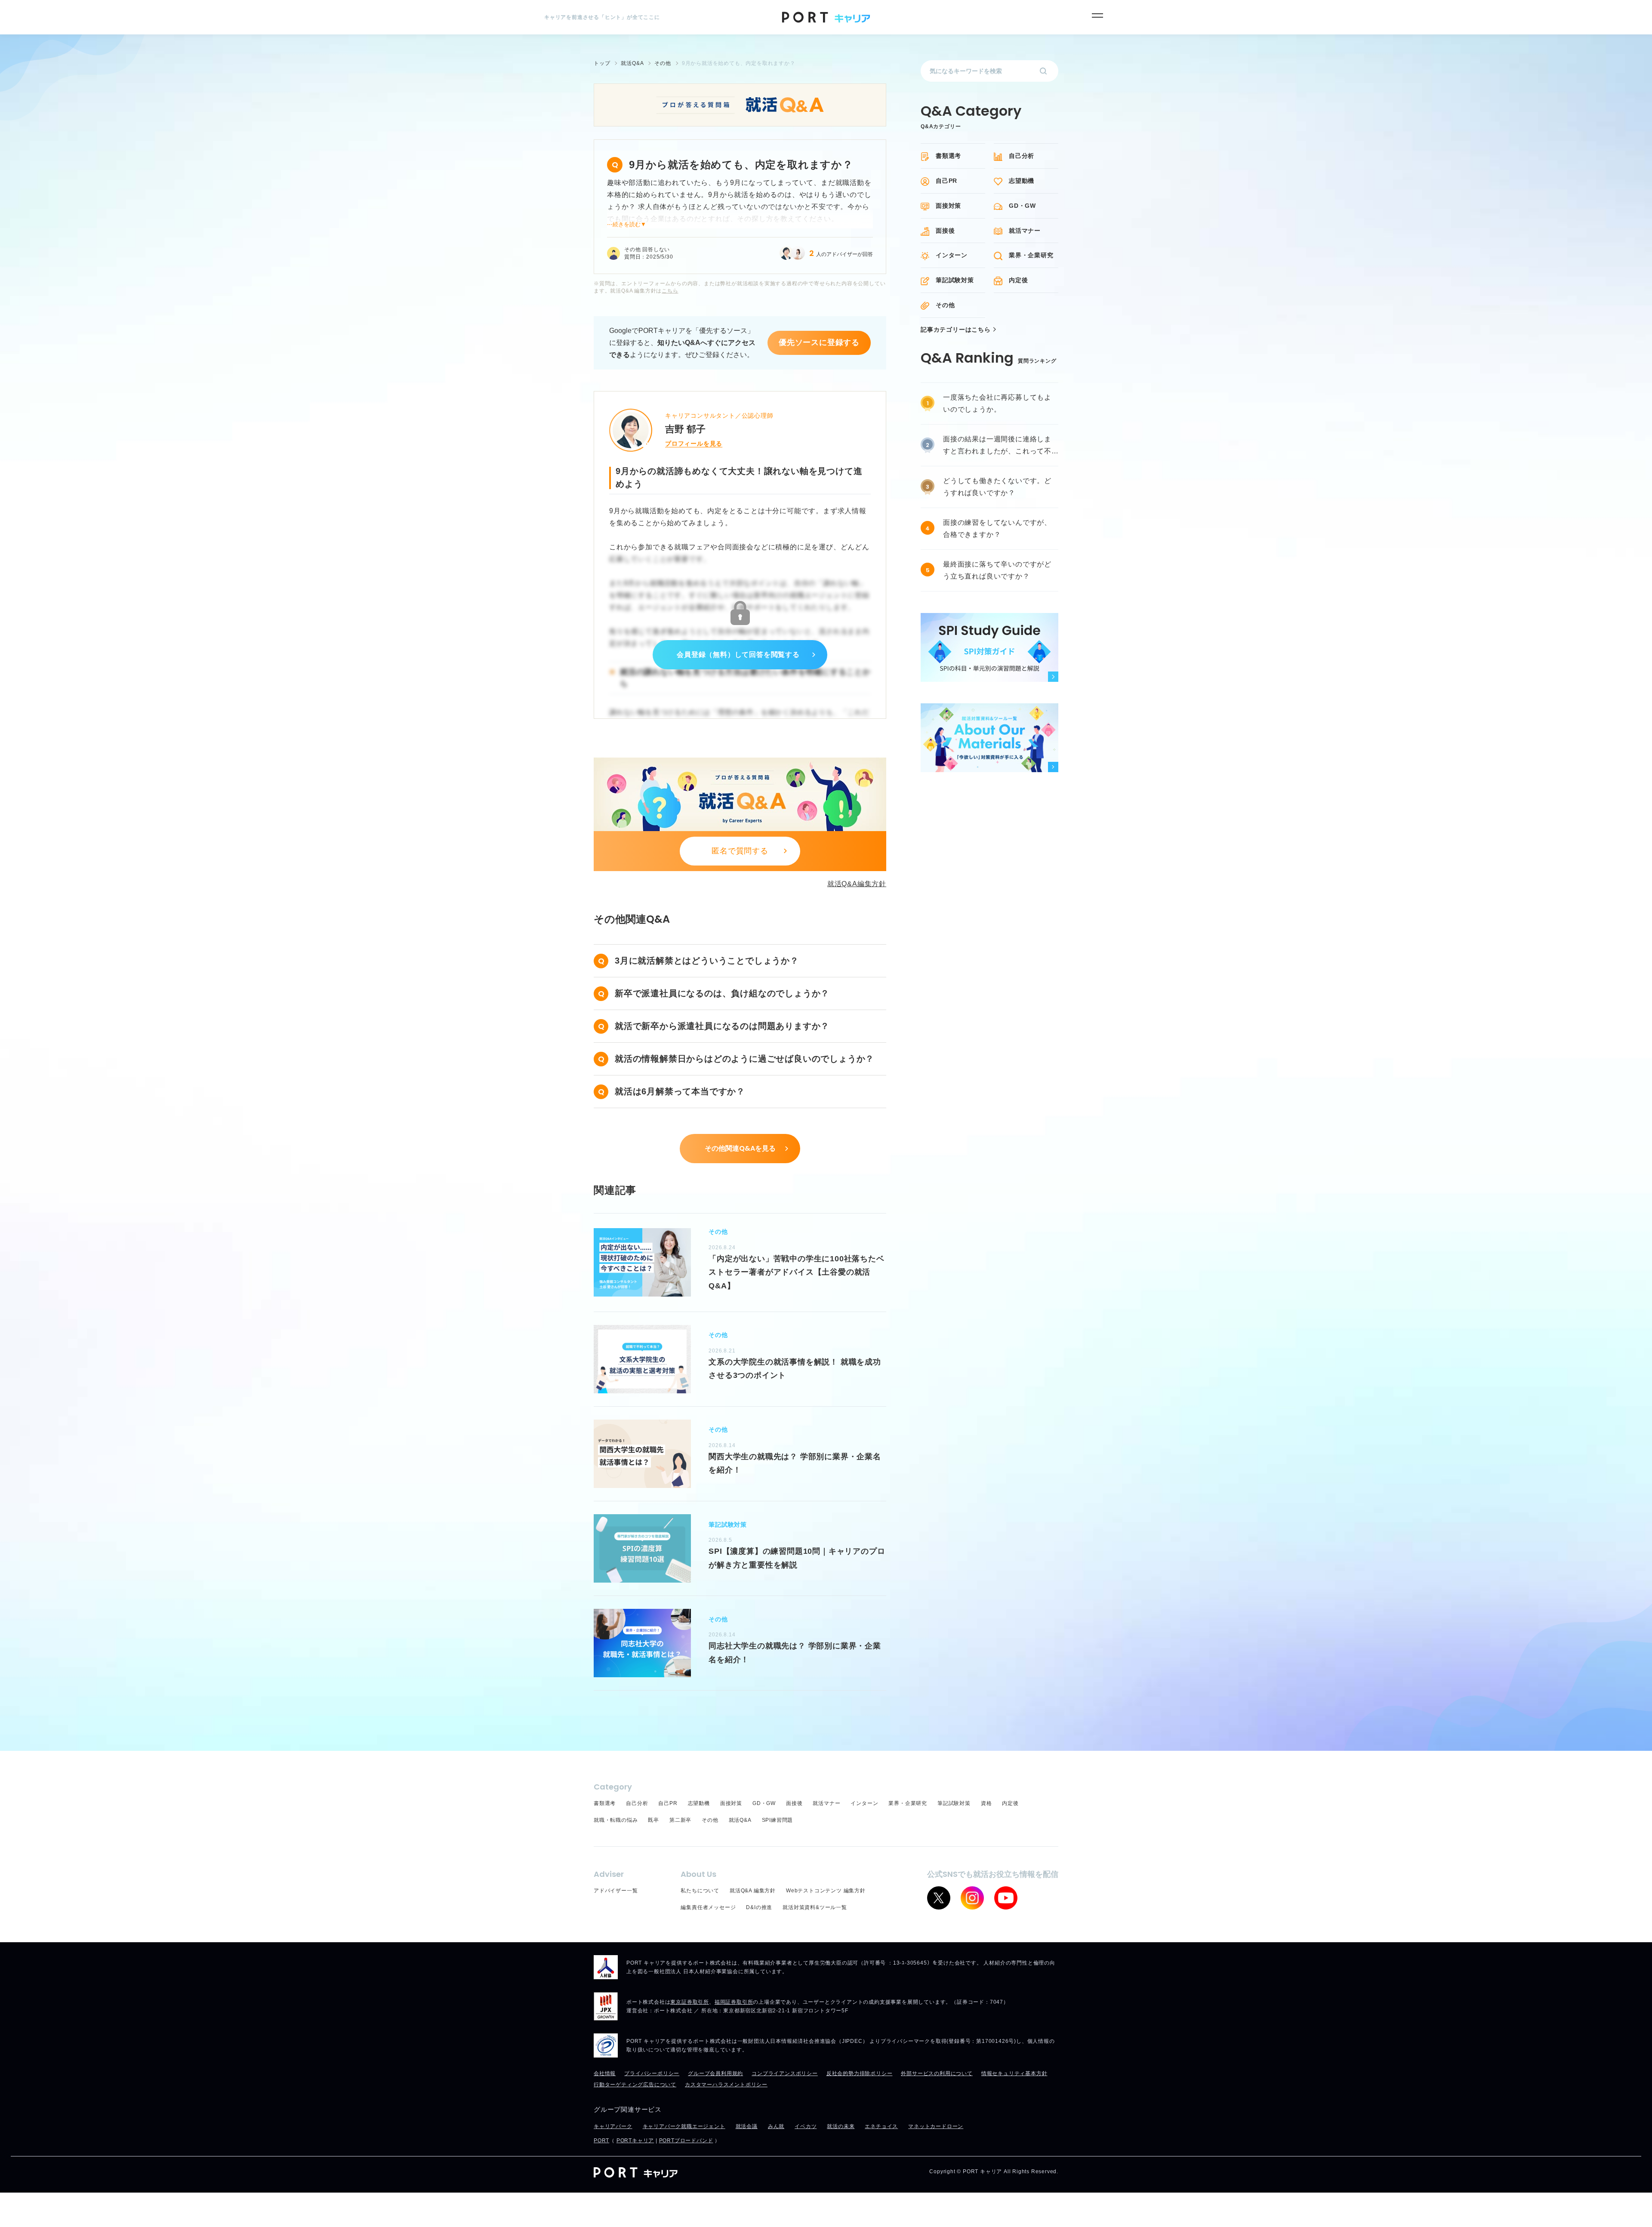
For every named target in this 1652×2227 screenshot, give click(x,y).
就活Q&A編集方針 (857, 884)
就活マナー (1025, 231)
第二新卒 (680, 1820)
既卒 (653, 1820)
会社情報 (605, 2073)
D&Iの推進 (759, 1907)
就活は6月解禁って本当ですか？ (680, 1091)
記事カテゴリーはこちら (956, 330)
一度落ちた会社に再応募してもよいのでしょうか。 (997, 403)
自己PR (946, 181)
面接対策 (948, 206)
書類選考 (948, 156)
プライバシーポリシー (652, 2073)
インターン (952, 255)
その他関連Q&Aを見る (740, 1148)
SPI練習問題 (778, 1820)
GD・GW (1022, 206)
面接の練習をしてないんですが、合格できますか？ (997, 528)
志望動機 (1022, 181)
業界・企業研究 (1031, 255)
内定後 (1018, 280)
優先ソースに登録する (819, 342)
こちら (670, 291)
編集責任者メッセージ (708, 1907)
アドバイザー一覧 (616, 1891)
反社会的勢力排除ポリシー (860, 2073)
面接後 (945, 231)
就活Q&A (740, 1820)
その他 (945, 305)
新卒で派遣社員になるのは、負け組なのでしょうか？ (722, 993)
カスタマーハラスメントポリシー (726, 2085)
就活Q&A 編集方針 (753, 1891)
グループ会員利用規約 (715, 2073)
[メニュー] (1097, 15)
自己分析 (1022, 156)
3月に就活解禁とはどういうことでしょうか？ (707, 961)
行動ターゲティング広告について (635, 2085)
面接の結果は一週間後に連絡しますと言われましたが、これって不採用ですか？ (997, 446)
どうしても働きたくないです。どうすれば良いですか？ (997, 487)
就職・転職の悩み (616, 1820)
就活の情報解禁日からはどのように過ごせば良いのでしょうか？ (744, 1059)
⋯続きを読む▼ (627, 224)
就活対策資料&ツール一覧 (815, 1907)
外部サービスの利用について (937, 2073)
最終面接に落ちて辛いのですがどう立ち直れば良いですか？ (997, 570)
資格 (986, 1803)
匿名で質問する (740, 851)
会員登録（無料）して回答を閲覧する (738, 655)
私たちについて (700, 1891)
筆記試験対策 (955, 280)
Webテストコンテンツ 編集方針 (826, 1891)
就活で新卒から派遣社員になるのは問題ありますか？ (722, 1026)
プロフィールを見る (694, 444)
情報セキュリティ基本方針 (1014, 2073)
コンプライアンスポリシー (785, 2073)
